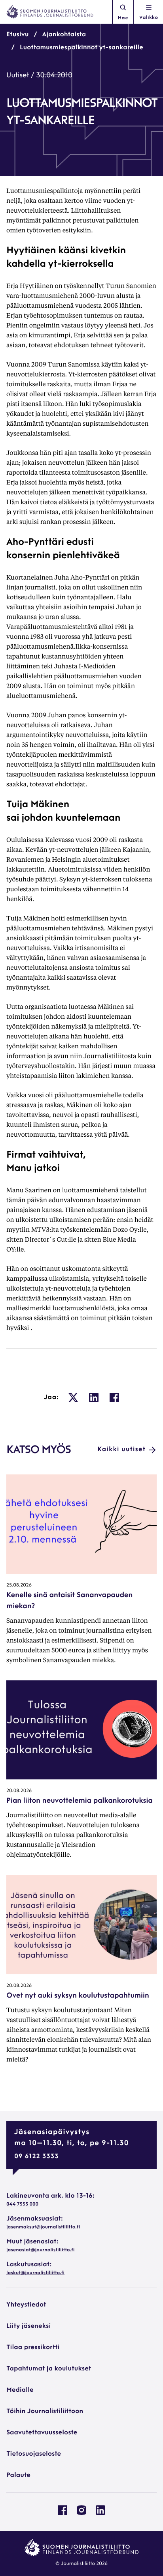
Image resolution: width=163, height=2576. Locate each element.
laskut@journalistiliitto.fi (35, 2273)
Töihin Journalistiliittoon (45, 2411)
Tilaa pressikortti (33, 2348)
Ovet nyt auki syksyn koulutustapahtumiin (78, 1996)
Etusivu (18, 35)
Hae (123, 18)
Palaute (18, 2475)
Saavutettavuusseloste (42, 2433)
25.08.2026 (19, 1585)
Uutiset (18, 76)
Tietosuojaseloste (34, 2454)
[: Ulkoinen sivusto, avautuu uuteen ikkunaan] (73, 1397)
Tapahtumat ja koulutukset (49, 2369)
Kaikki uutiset (121, 1450)
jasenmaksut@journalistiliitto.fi (43, 2227)
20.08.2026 (19, 1791)
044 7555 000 (22, 2204)
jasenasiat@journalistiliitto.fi (40, 2250)
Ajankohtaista (64, 35)
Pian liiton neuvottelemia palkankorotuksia (80, 1801)
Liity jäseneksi (28, 2326)
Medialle (20, 2390)
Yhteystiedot (26, 2305)
